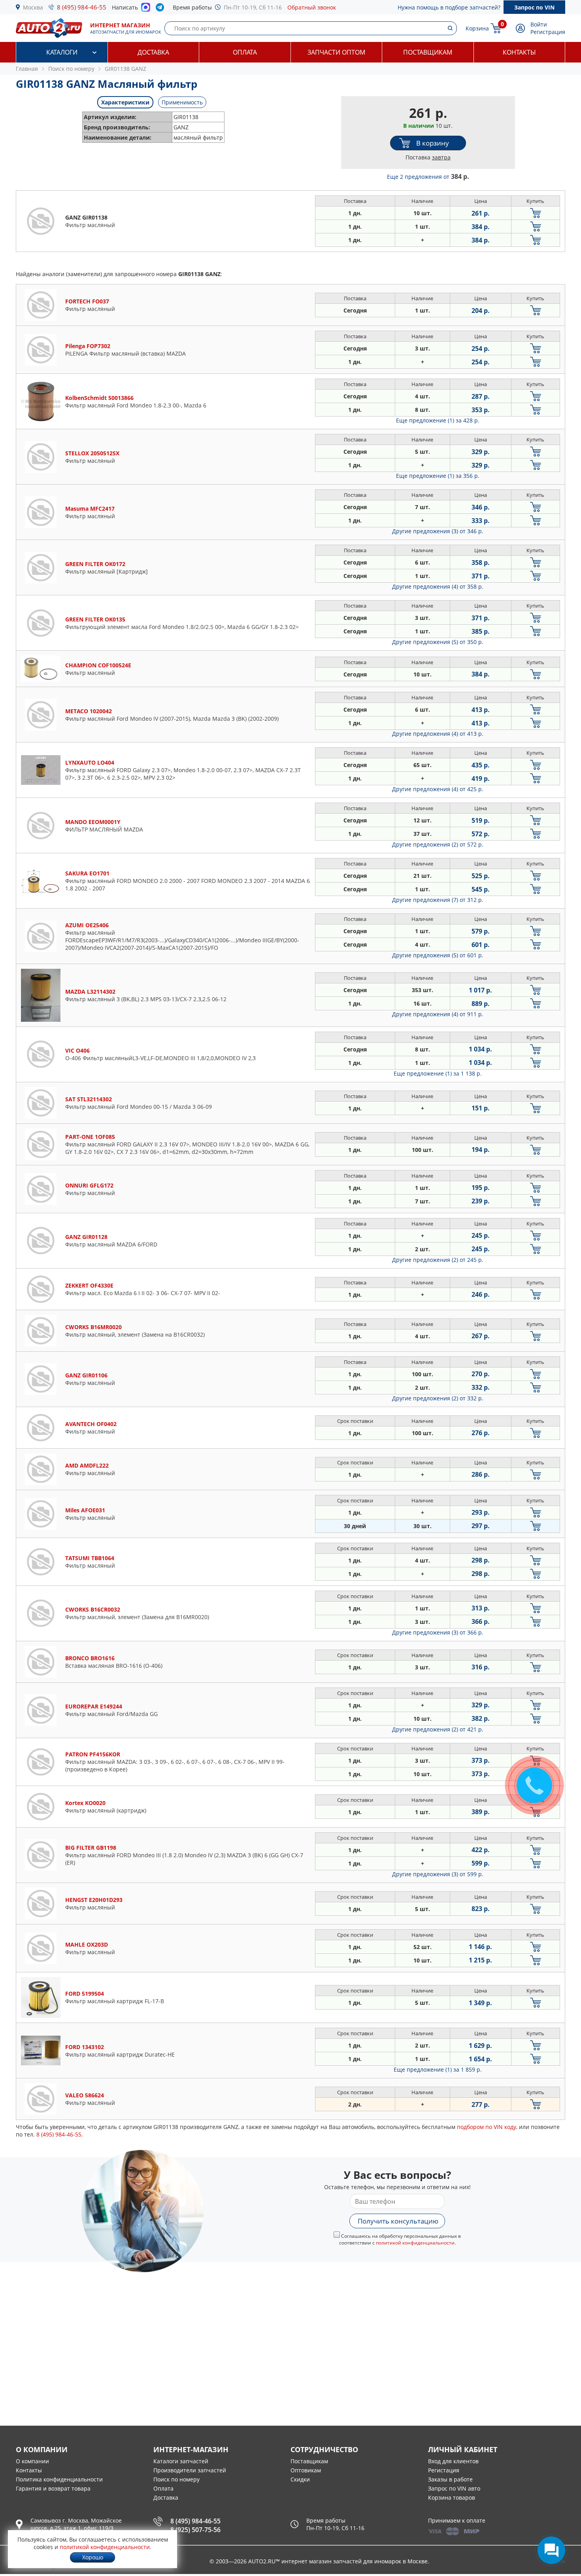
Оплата (245, 52)
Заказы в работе (450, 2479)
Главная (27, 69)
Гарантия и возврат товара (53, 2488)
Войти (539, 24)
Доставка (153, 52)
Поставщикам (428, 52)
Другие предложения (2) (438, 844)
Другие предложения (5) (438, 642)
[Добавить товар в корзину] (536, 213)
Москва (33, 7)
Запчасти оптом (336, 52)
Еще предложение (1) (438, 420)
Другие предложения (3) (438, 531)
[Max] (146, 9)
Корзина (477, 28)
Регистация (444, 2470)
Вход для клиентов (453, 2461)
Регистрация (548, 32)
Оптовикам (306, 2470)
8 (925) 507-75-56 (195, 2530)
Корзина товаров (452, 2497)
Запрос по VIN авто (454, 2488)
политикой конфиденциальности (415, 2243)
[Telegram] (161, 9)
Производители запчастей (190, 2470)
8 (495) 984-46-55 (82, 7)
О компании (32, 2461)
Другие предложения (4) (438, 586)
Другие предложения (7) (438, 900)
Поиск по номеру (176, 2479)
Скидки (300, 2479)
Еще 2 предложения (428, 177)
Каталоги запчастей (181, 2461)
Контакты (519, 52)
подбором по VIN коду (487, 2127)
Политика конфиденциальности (59, 2479)
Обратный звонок (312, 7)
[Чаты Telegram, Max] (551, 2550)
